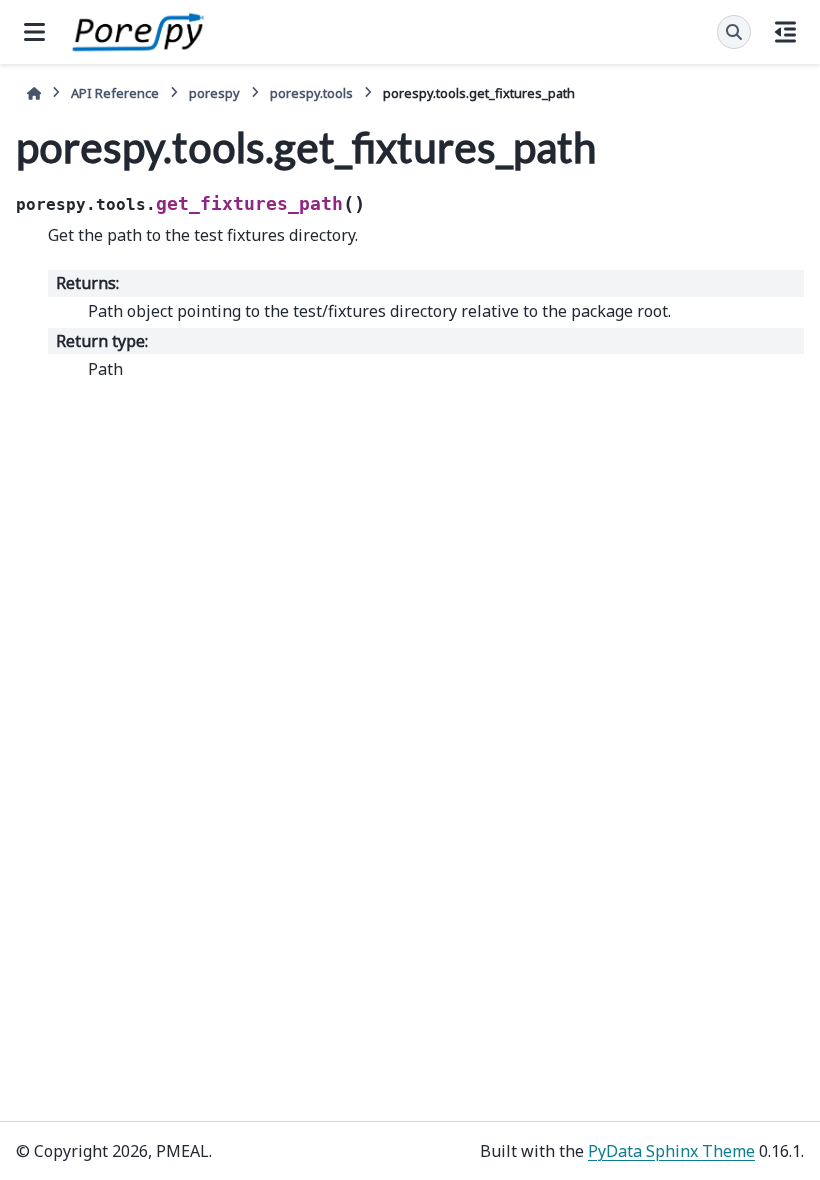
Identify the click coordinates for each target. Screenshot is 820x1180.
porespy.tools (311, 93)
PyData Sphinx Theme (671, 1151)
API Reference (115, 93)
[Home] (34, 93)
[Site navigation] (34, 32)
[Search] (734, 32)
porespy (214, 93)
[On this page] (785, 32)
